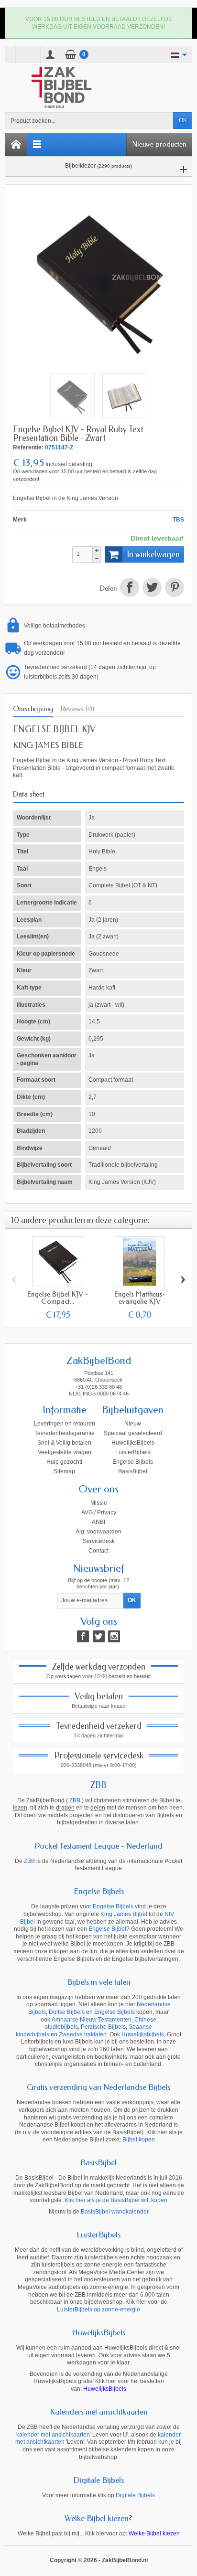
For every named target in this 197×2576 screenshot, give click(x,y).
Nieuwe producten (159, 144)
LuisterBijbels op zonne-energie (98, 2310)
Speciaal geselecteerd (133, 1433)
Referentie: (28, 447)
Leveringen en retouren (65, 1424)
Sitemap (64, 1471)
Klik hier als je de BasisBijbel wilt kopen (116, 2200)
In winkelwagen (153, 554)
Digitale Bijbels (98, 2480)
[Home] (16, 144)
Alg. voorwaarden (98, 1532)
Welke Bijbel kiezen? (98, 2518)
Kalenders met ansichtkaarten (99, 2412)
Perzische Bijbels (103, 2027)
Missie (99, 1503)
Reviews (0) (77, 709)
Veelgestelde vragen (65, 1452)
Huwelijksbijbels (143, 2034)
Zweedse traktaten (83, 2034)
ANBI (98, 1522)
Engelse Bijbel (107, 1929)
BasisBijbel (133, 1471)
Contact (98, 1551)
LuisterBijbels (133, 1452)
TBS (178, 520)
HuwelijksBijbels (133, 1443)
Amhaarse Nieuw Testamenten (92, 2020)
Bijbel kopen (139, 2140)
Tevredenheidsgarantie (65, 1433)
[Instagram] (114, 1636)
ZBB (98, 1785)
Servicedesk (99, 1541)
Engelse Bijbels (133, 1462)
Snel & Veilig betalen (64, 1443)
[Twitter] (99, 1636)
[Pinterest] (174, 589)
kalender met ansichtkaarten (53, 2435)
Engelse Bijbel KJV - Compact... (58, 1298)
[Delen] (129, 589)
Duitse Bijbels (67, 2012)
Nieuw (133, 1424)
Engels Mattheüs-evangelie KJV (140, 1298)
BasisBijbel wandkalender (115, 2212)
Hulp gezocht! (64, 1462)
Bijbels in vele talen (99, 1982)
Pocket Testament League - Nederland (98, 1846)
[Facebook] (83, 1636)
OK (183, 120)
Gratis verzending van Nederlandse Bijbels (98, 2087)
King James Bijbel (124, 1914)
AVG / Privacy (99, 1512)
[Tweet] (152, 589)
